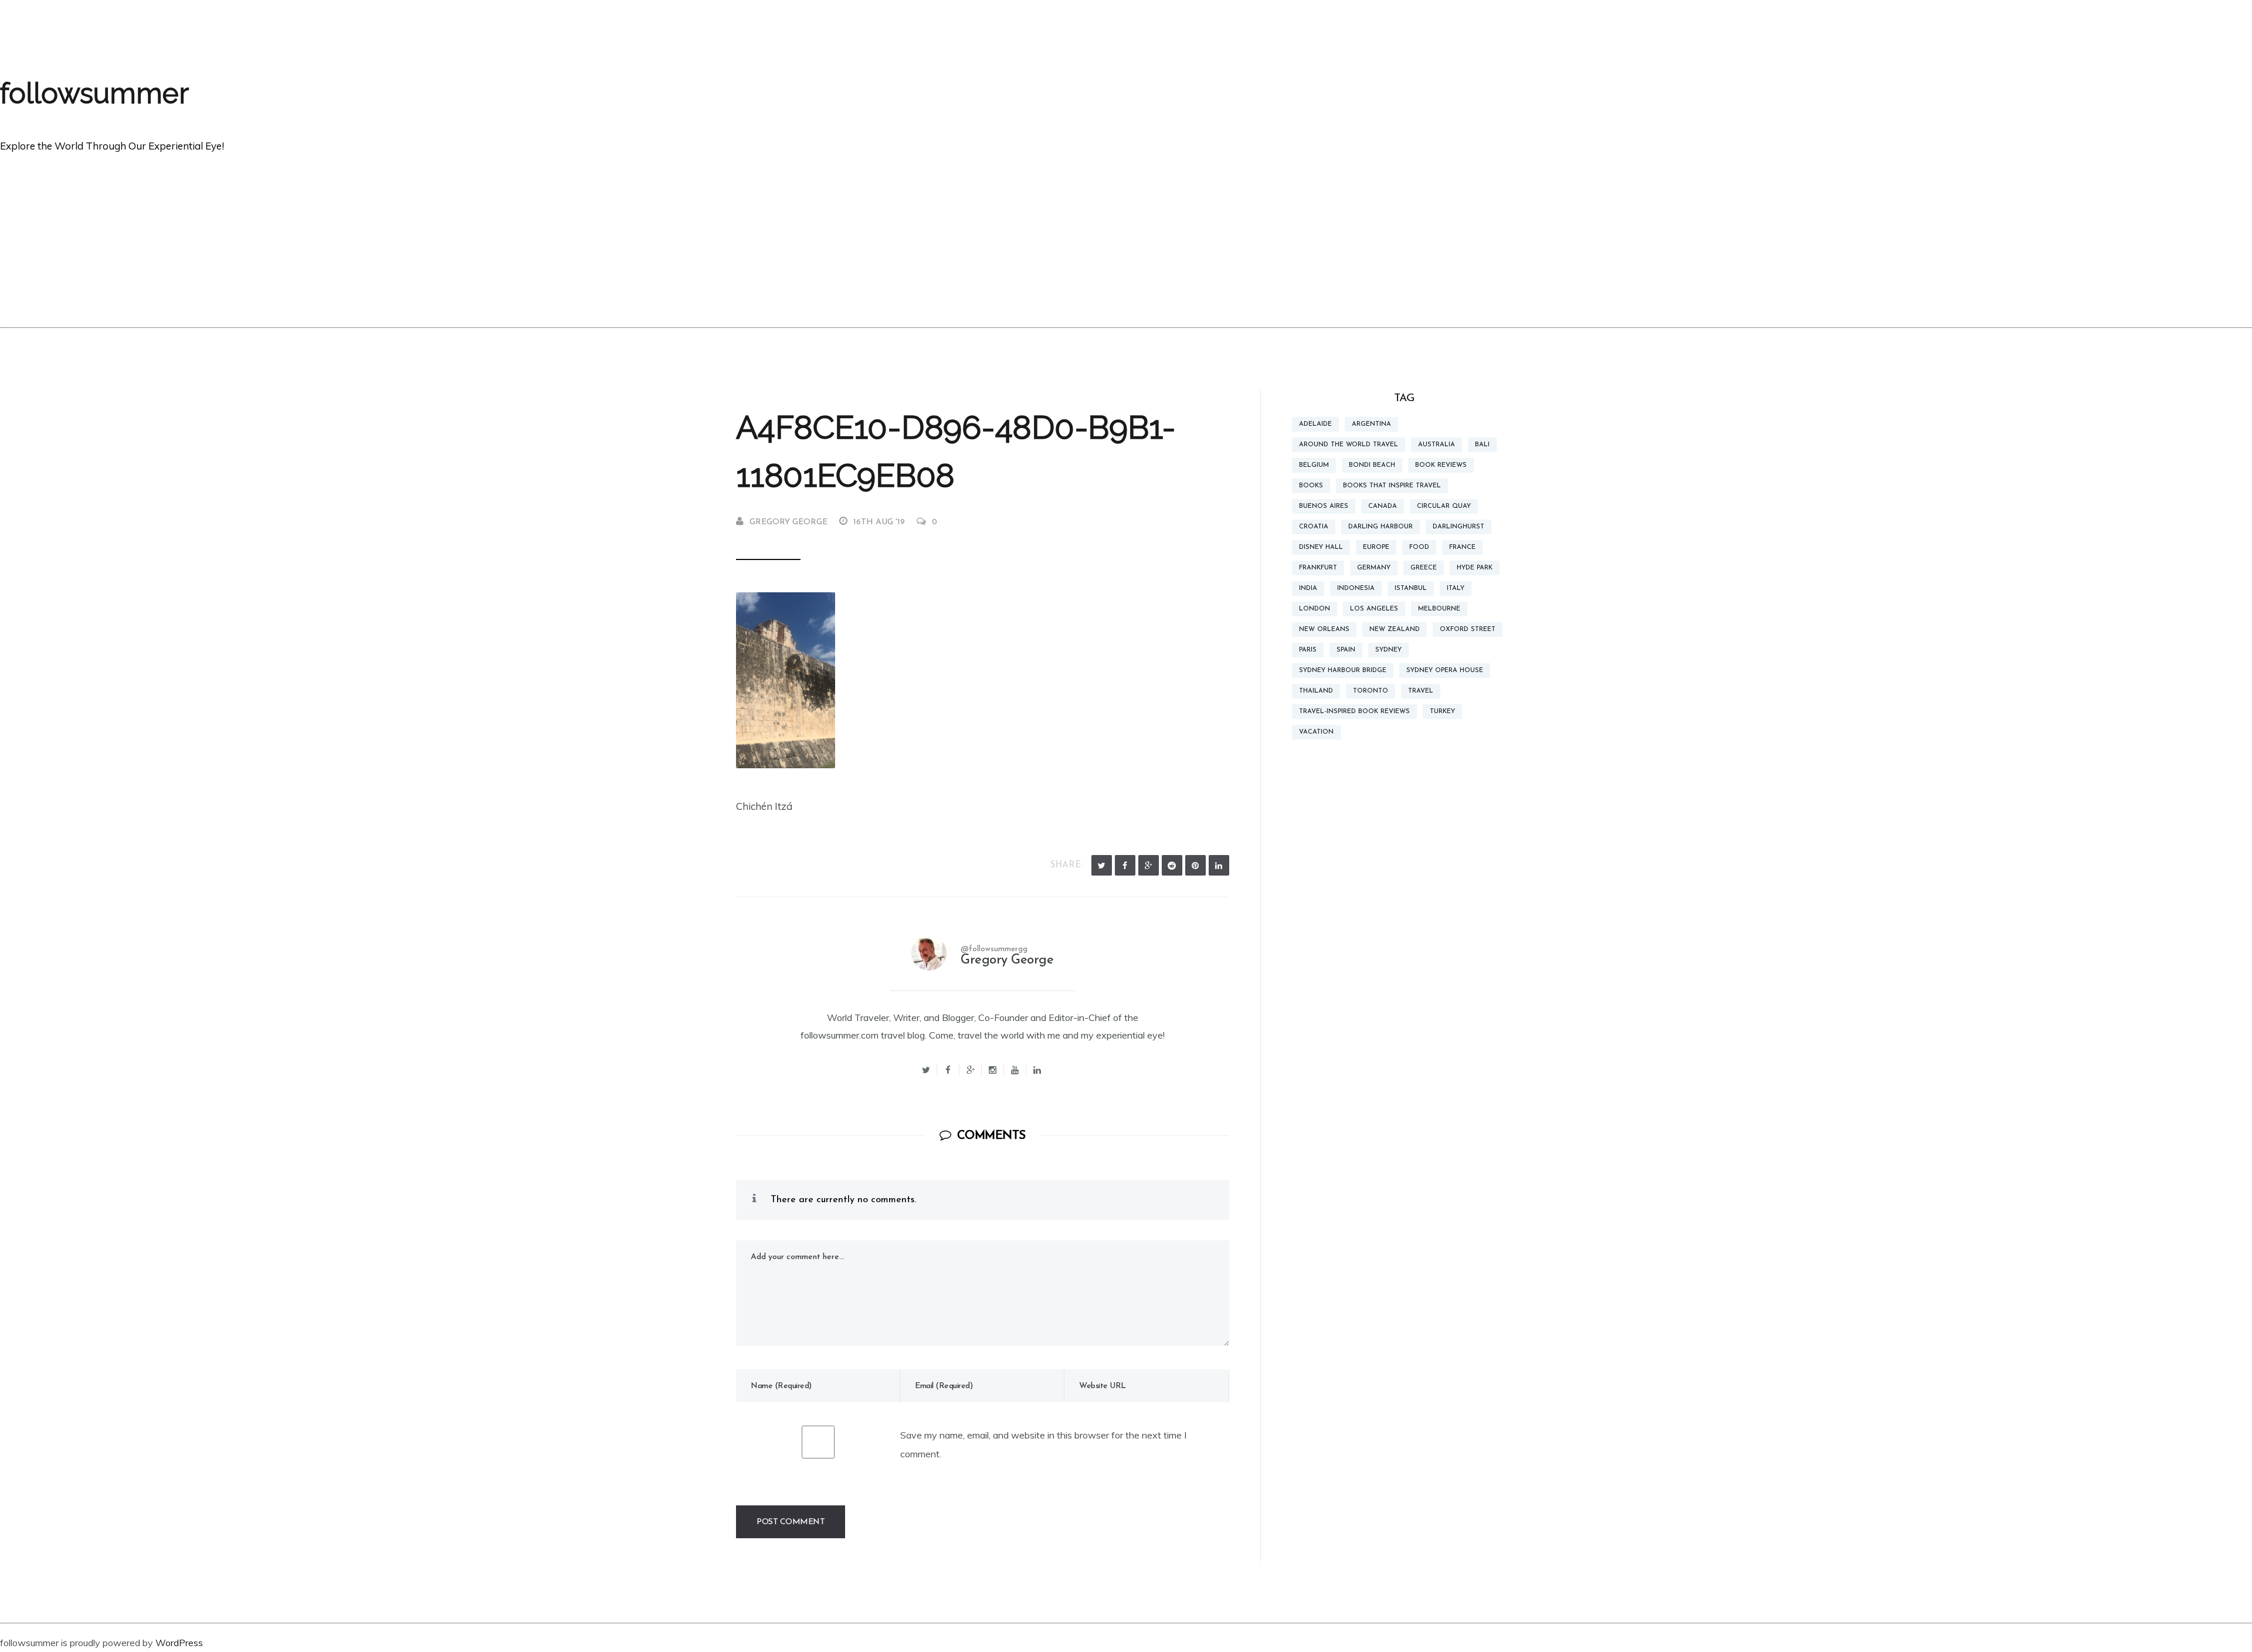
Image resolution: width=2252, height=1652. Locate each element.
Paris (1308, 650)
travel (1421, 691)
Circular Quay (1444, 506)
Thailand (1316, 691)
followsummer (94, 93)
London (1315, 609)
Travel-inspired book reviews (1354, 712)
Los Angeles (1374, 609)
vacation (1316, 732)
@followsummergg (994, 949)
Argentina (1371, 424)
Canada (1383, 506)
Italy (1456, 588)
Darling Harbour (1381, 527)
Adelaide (1315, 424)
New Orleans (1324, 630)
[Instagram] (993, 1070)
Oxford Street (1468, 630)
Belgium (1314, 465)
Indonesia (1356, 588)
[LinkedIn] (1219, 865)
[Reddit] (1172, 865)
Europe (1376, 547)
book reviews (1441, 465)
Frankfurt (1318, 568)
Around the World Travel (1349, 445)
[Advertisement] (1126, 239)
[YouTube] (1015, 1070)
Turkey (1442, 712)
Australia (1437, 445)
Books (1311, 486)
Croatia (1314, 527)
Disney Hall (1321, 547)
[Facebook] (1125, 865)
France (1462, 547)
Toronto (1371, 691)
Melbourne (1439, 609)
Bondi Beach (1372, 465)
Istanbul (1411, 588)
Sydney (1388, 650)
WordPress (179, 1643)
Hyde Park (1475, 568)
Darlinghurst (1459, 527)
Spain (1346, 650)
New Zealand (1395, 630)
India (1308, 588)
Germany (1374, 568)
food (1419, 547)
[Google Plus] (1149, 865)
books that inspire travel (1392, 486)
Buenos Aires (1324, 506)
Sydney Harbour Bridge (1343, 671)
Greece (1424, 568)
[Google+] (971, 1070)
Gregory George (788, 522)
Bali (1482, 445)
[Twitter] (1102, 865)
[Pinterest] (1195, 865)
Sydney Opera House (1445, 671)
